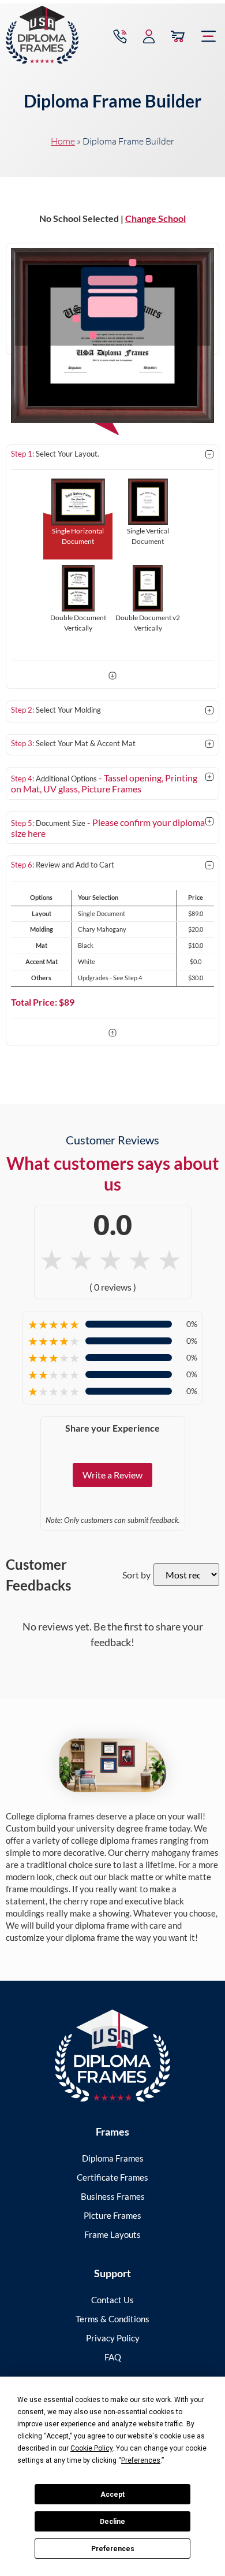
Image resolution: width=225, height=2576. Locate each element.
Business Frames (113, 2196)
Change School (155, 218)
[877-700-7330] (120, 36)
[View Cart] (178, 36)
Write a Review (112, 1475)
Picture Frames (112, 2215)
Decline (112, 2522)
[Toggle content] (209, 455)
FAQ (113, 2357)
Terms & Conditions (112, 2319)
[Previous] (112, 1034)
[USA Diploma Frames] (112, 2056)
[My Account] (149, 36)
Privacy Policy (113, 2338)
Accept (112, 2495)
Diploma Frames (113, 2158)
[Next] (112, 677)
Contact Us (112, 2300)
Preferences (113, 2549)
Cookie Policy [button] (91, 2448)
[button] (209, 36)
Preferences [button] (141, 2460)
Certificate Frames (112, 2177)
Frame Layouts (112, 2234)
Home (63, 141)
